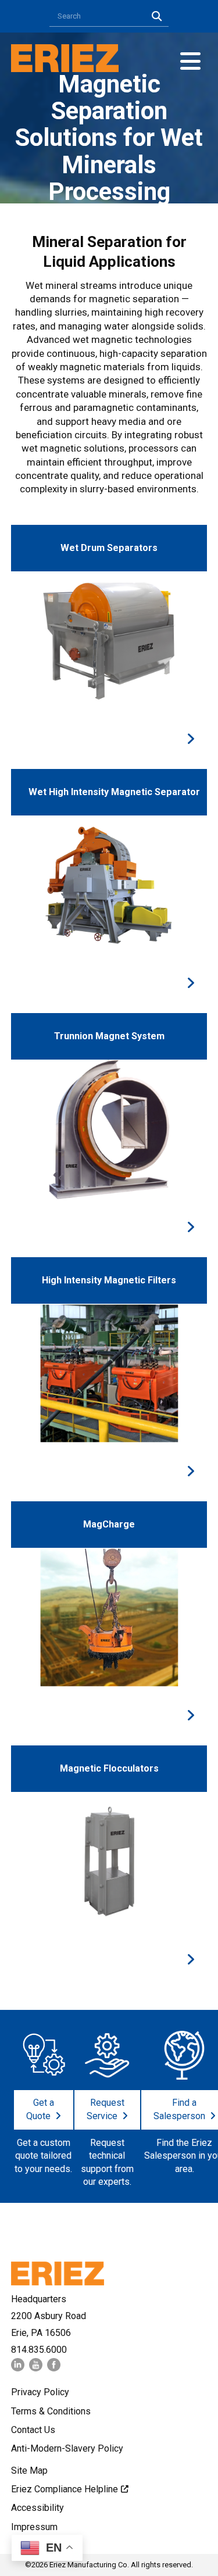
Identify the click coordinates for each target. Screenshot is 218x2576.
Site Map (29, 2471)
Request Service (106, 2109)
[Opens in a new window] (18, 2368)
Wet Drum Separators (109, 548)
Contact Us (33, 2430)
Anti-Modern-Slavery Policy (67, 2448)
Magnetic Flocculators (109, 1768)
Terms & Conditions (51, 2411)
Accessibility (37, 2508)
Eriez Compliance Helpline (65, 2489)
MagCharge (109, 1524)
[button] (190, 61)
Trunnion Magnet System (109, 1036)
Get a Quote (40, 2109)
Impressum (34, 2527)
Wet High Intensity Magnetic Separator (114, 792)
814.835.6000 (39, 2350)
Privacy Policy (40, 2392)
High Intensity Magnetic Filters (109, 1280)
